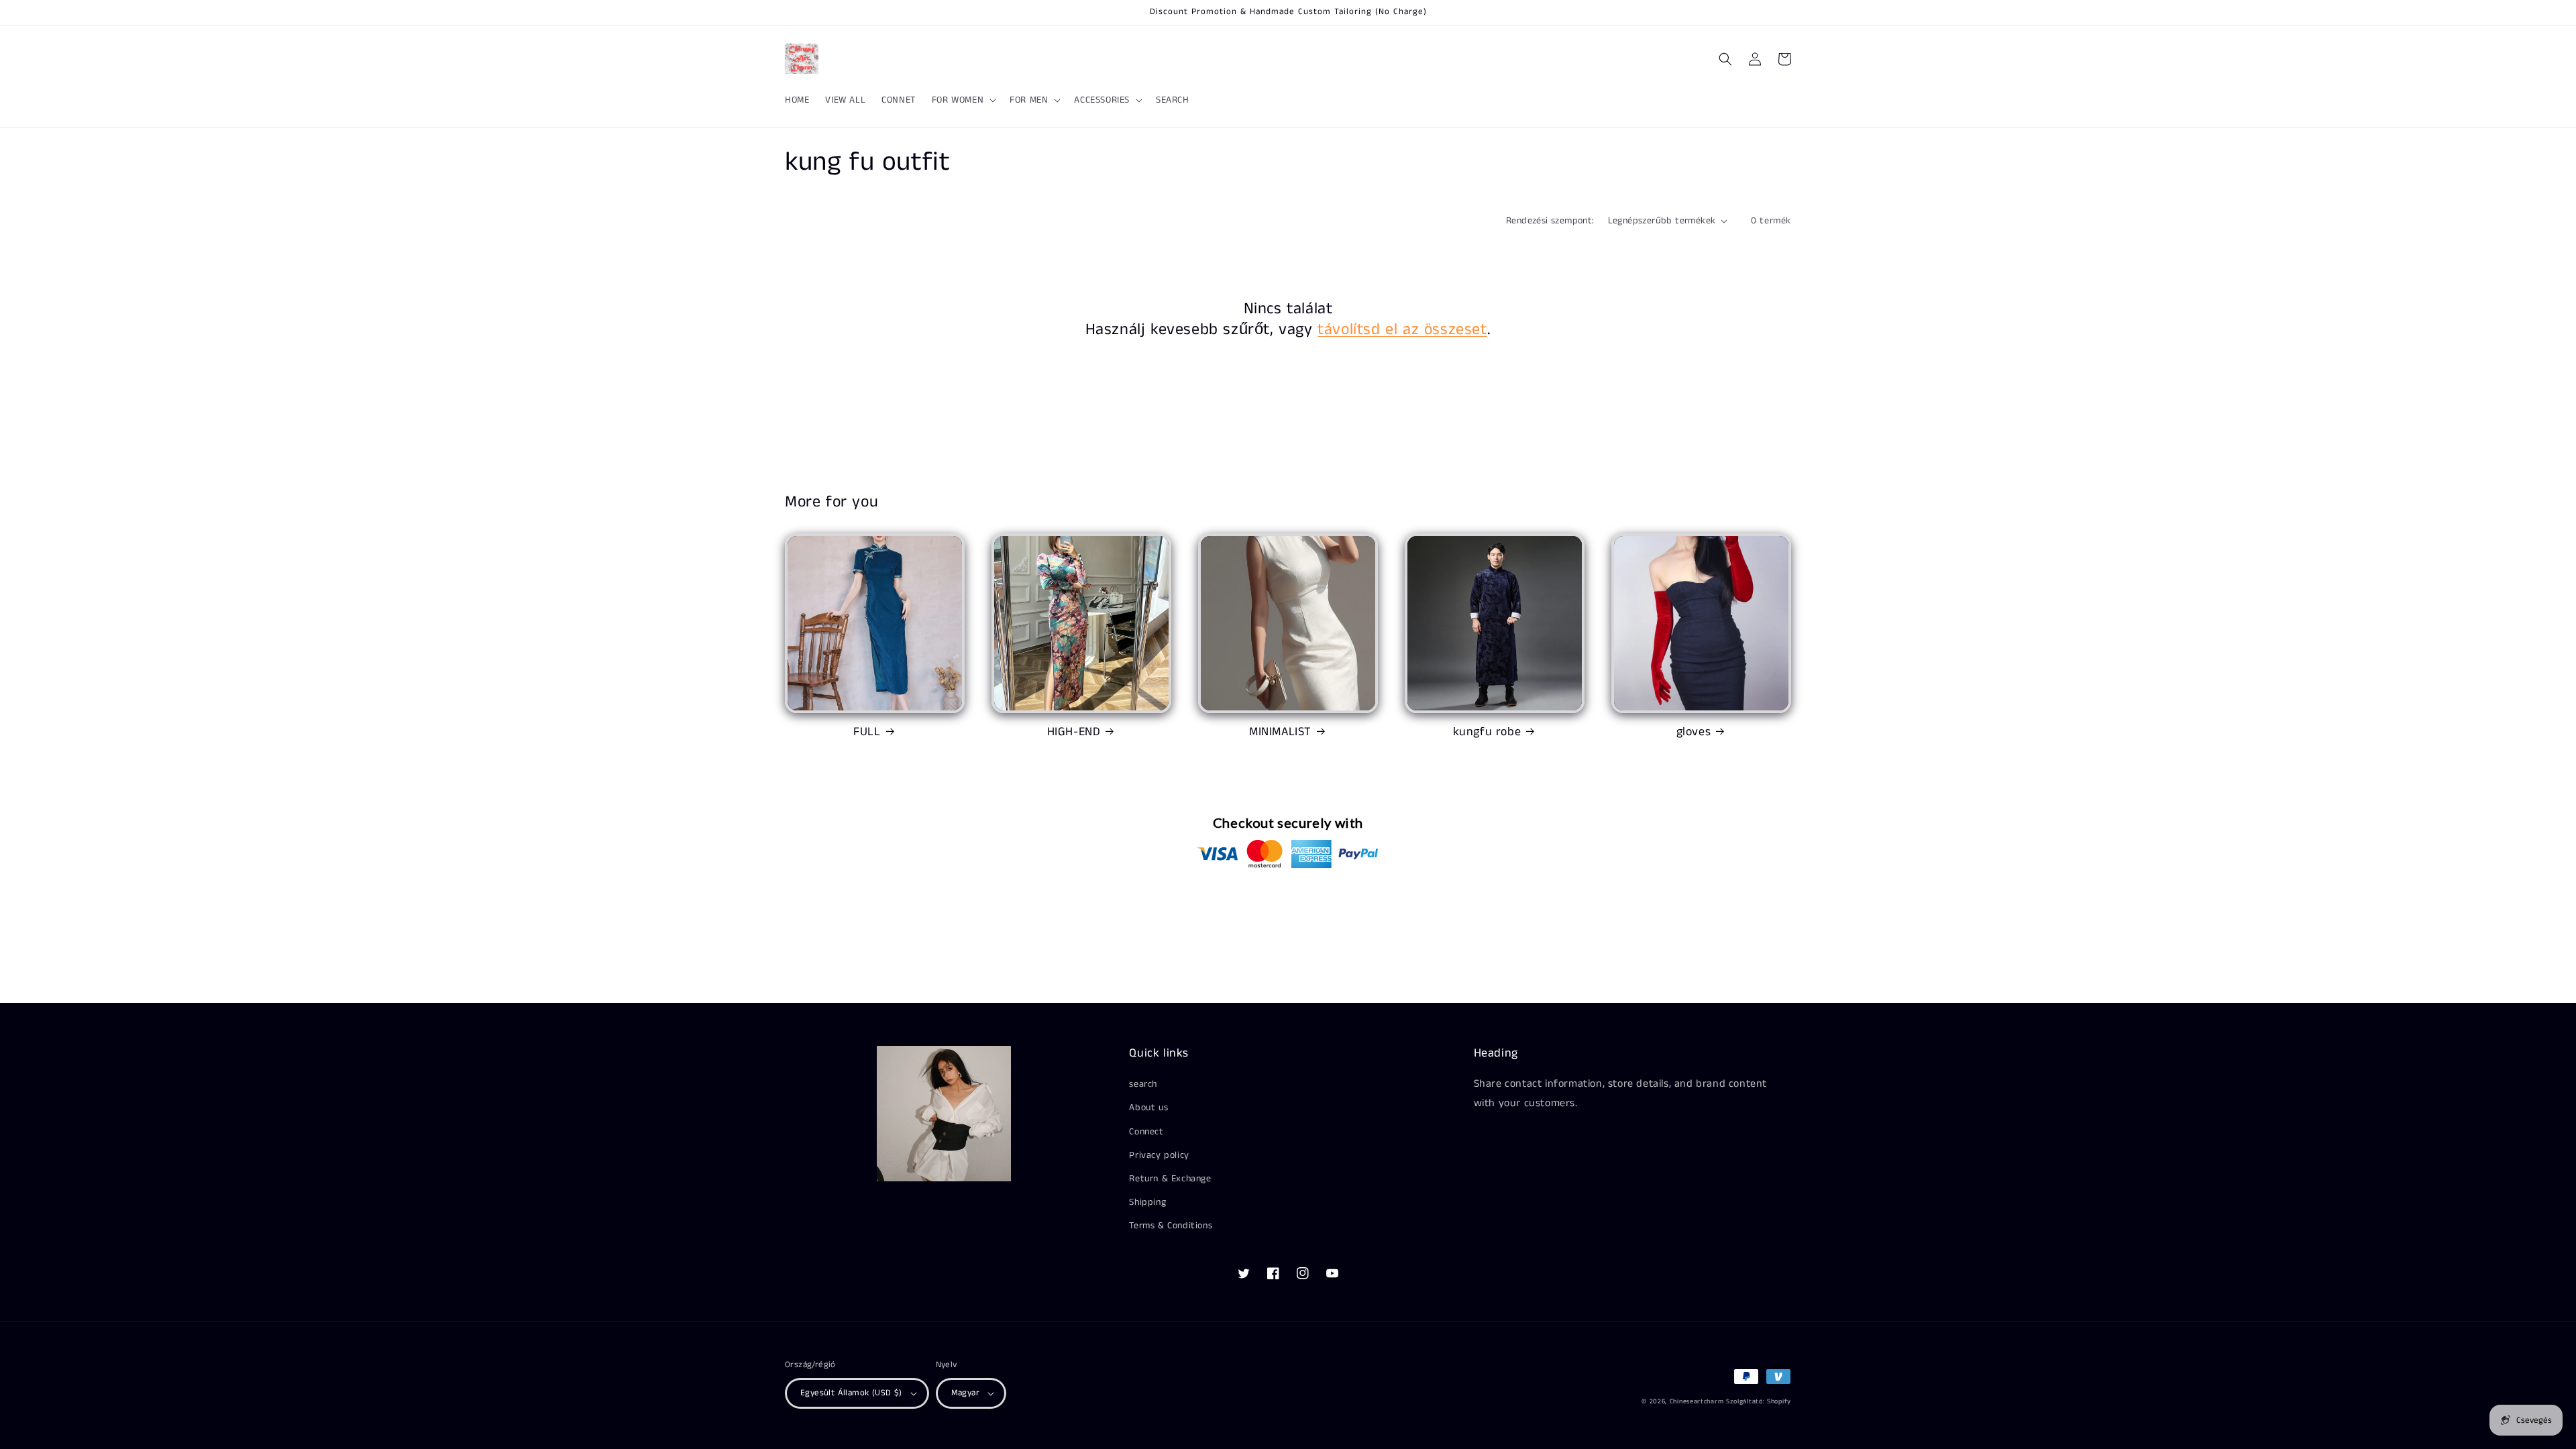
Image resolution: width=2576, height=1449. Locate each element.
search (1143, 1084)
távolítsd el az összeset (1402, 330)
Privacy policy (1159, 1155)
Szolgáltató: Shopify (1759, 1401)
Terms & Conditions (1171, 1226)
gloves (1694, 732)
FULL (867, 732)
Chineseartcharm (1697, 1401)
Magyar (965, 1393)
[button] (963, 100)
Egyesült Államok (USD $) (851, 1393)
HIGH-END (1074, 732)
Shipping (1147, 1202)
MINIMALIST (1280, 732)
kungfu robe (1487, 732)
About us (1148, 1108)
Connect (1146, 1132)
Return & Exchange (1170, 1179)
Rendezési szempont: (1550, 221)
